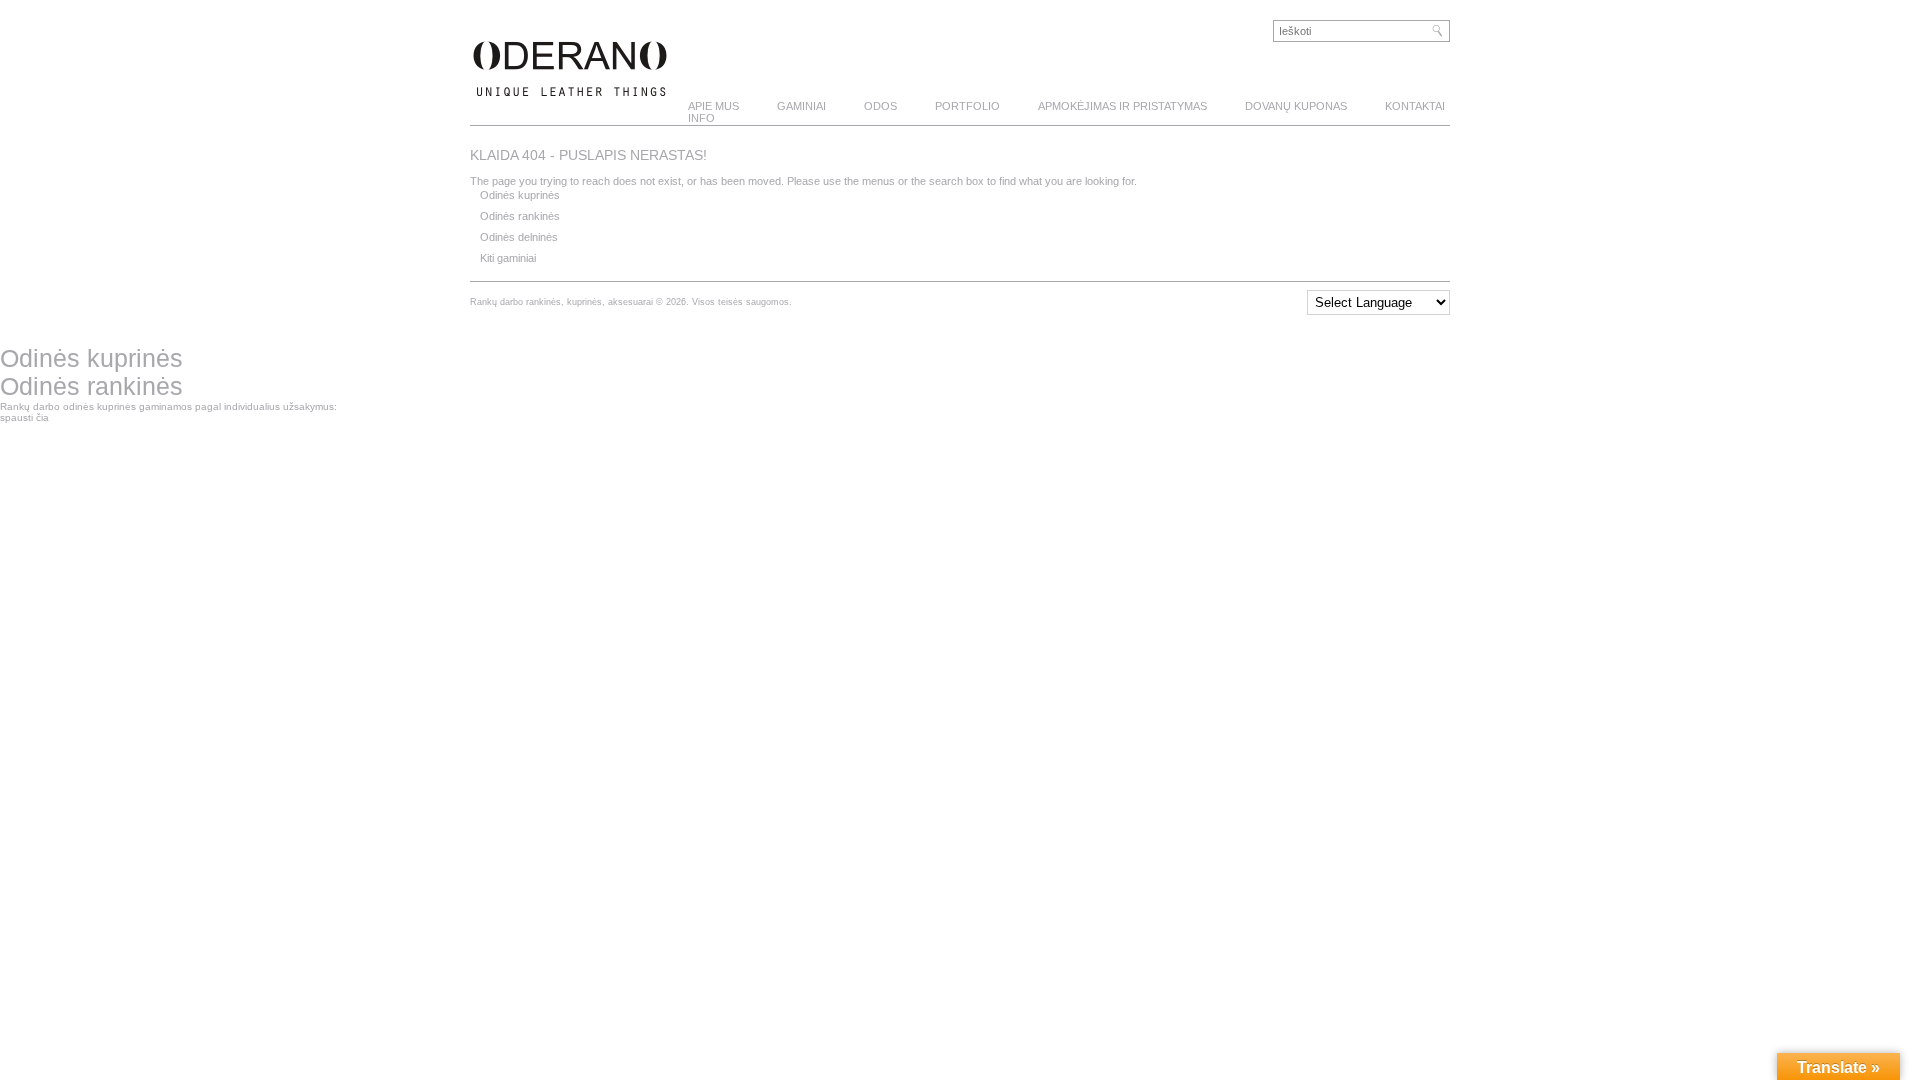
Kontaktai (1415, 106)
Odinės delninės (519, 237)
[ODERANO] (570, 85)
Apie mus (713, 106)
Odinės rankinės (520, 216)
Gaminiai (801, 106)
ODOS (880, 106)
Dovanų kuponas (1296, 106)
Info (701, 118)
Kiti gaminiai (508, 258)
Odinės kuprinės (520, 195)
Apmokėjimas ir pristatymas (1122, 106)
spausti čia (24, 417)
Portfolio (967, 106)
